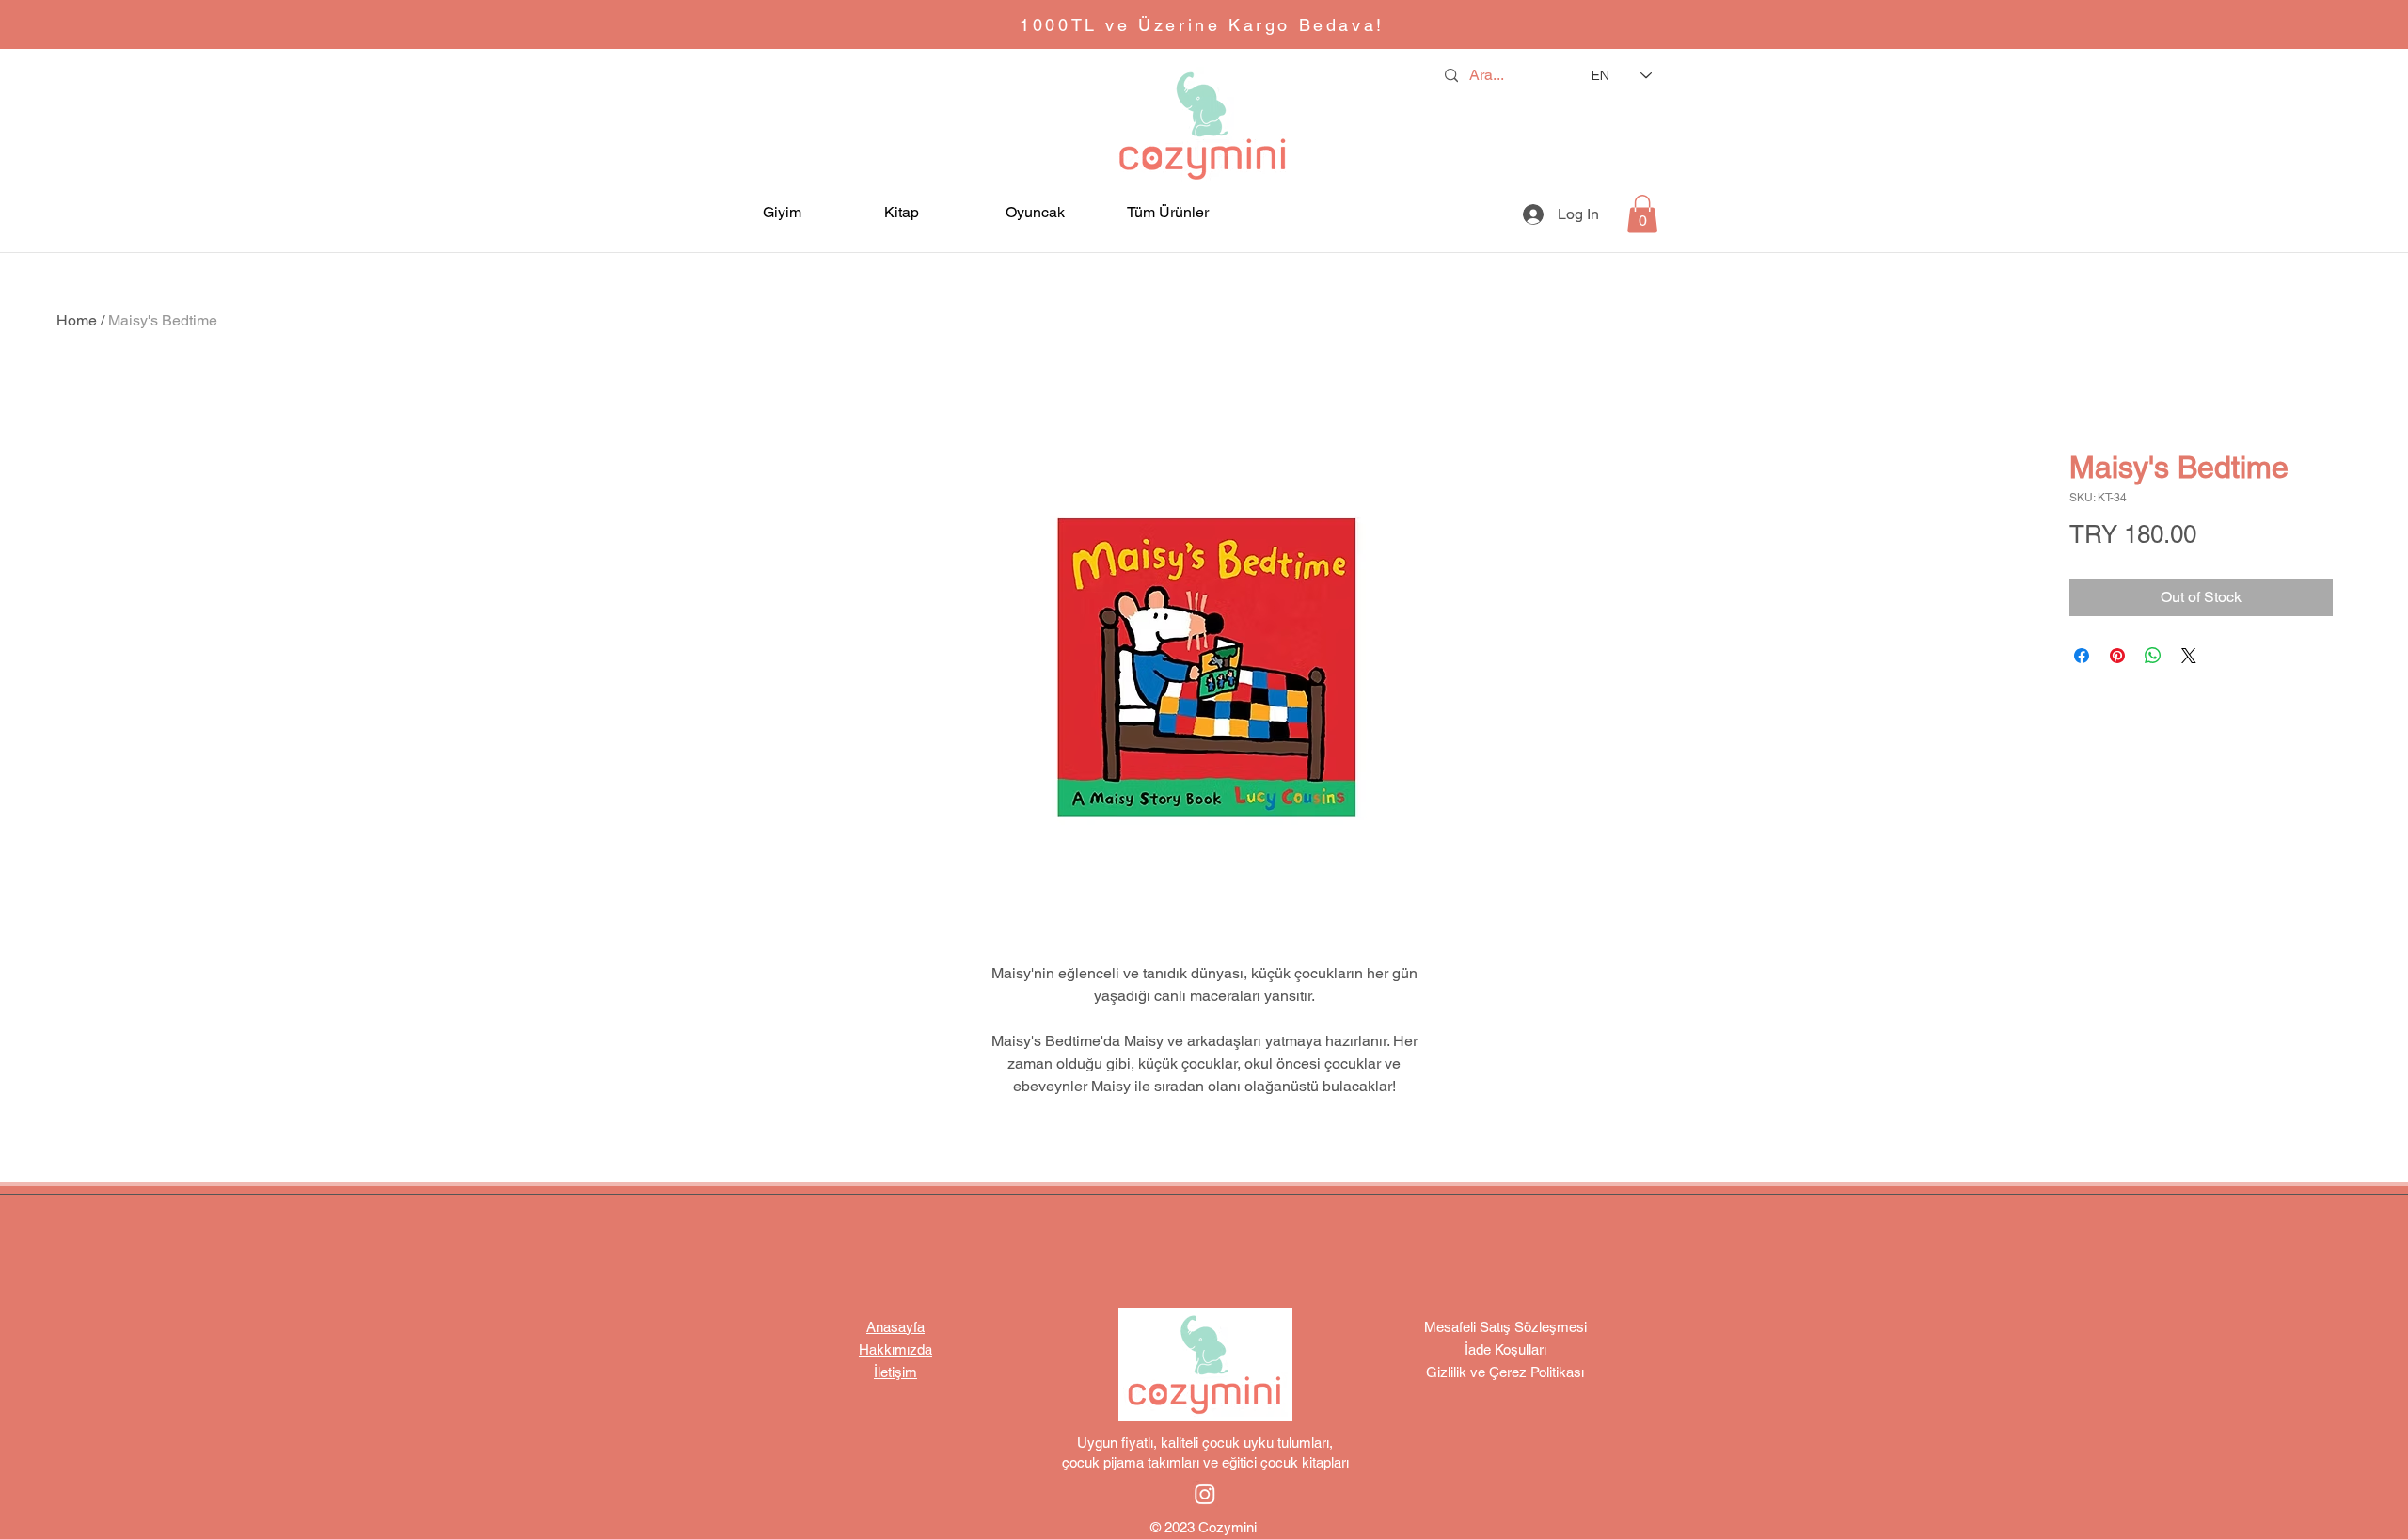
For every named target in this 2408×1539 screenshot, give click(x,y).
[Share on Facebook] (2082, 656)
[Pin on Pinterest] (2117, 656)
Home (77, 320)
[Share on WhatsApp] (2153, 656)
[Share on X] (2189, 656)
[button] (804, 212)
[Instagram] (1205, 1494)
